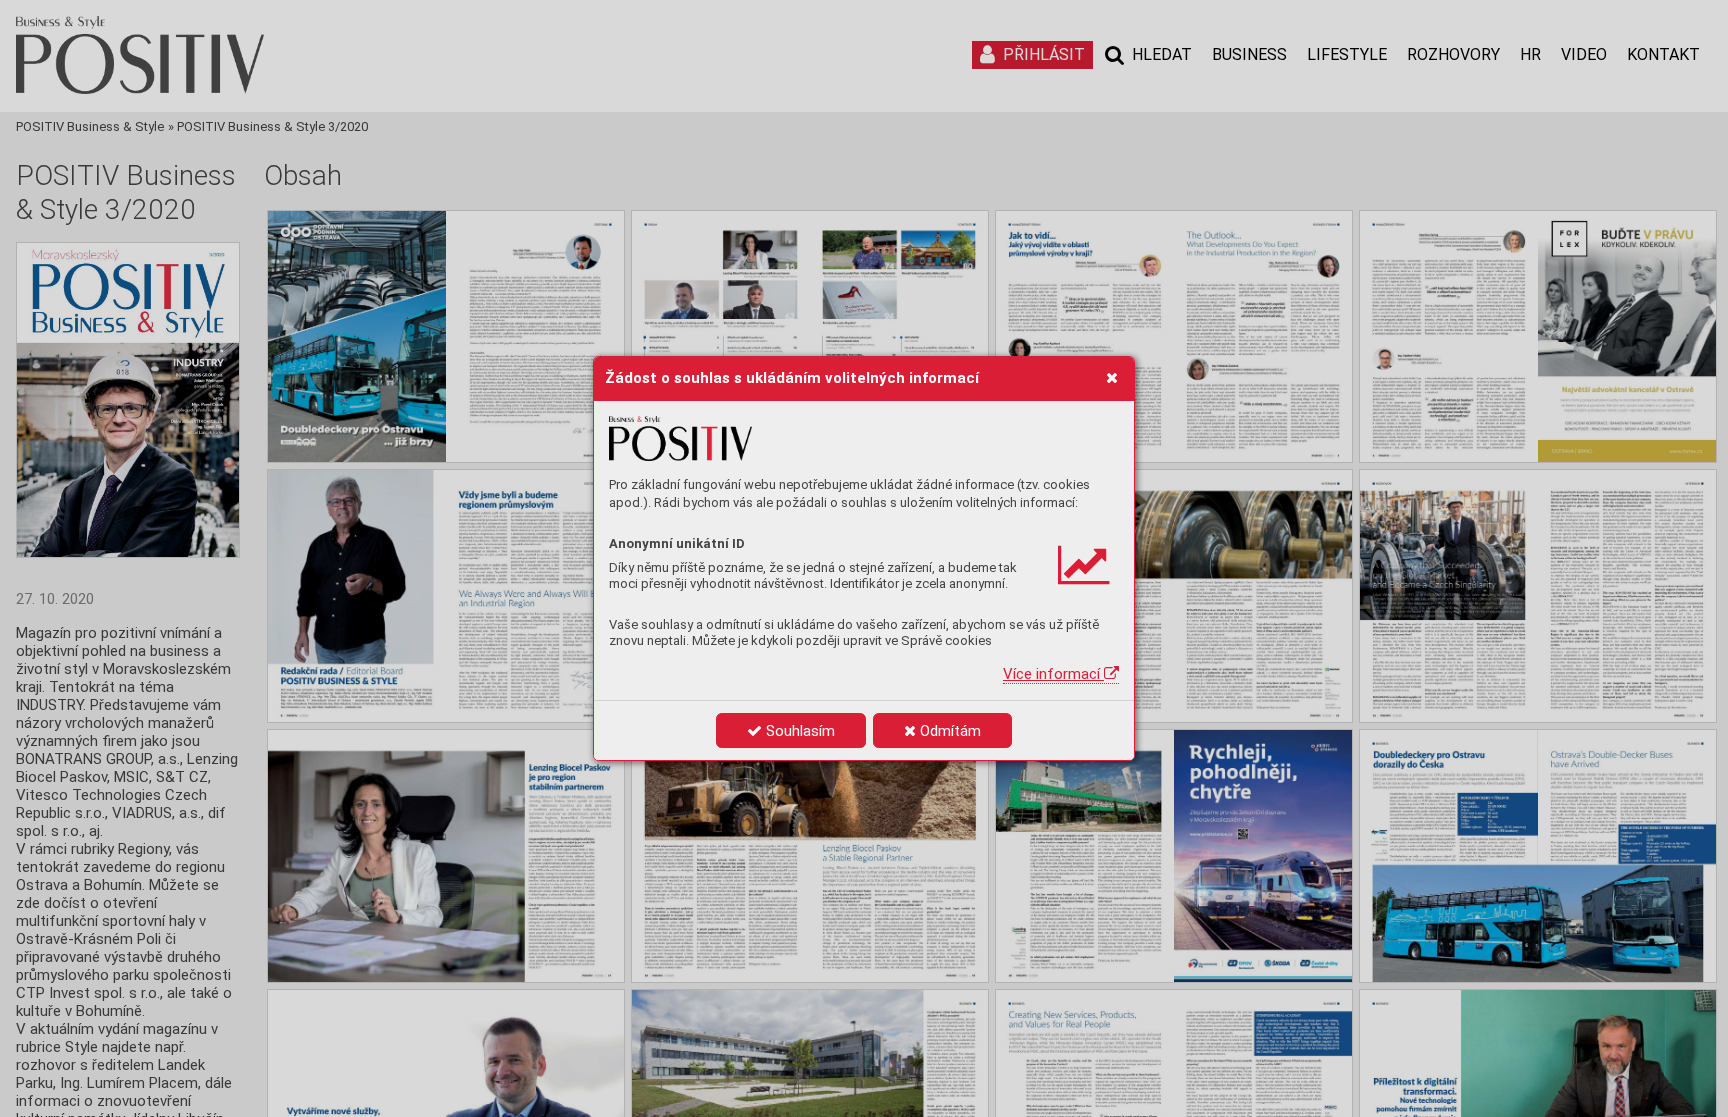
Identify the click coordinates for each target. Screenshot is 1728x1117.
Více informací (1053, 674)
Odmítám (948, 731)
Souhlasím (798, 731)
